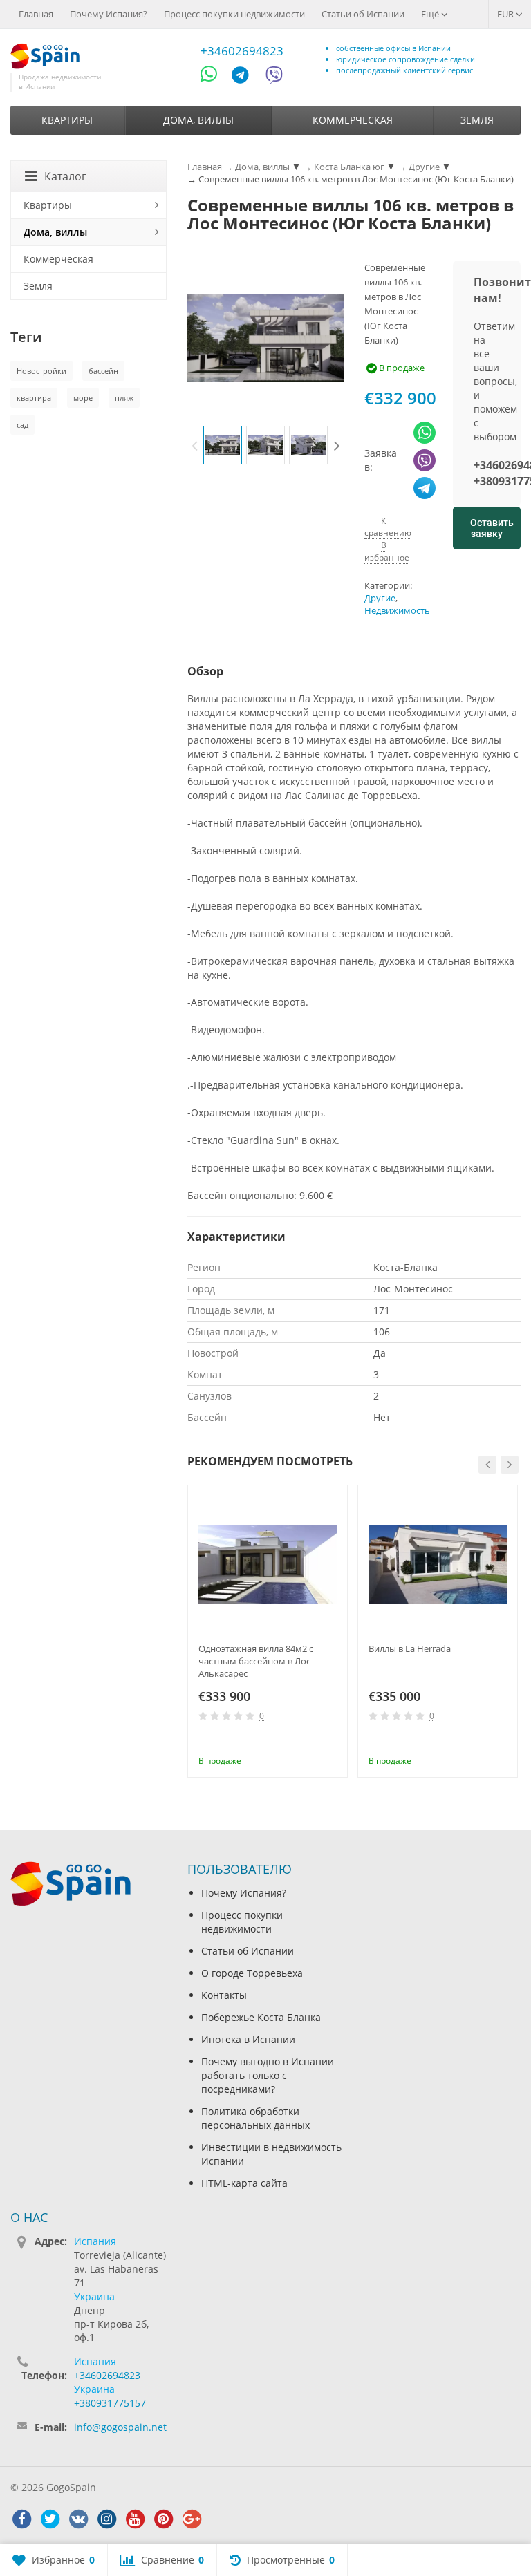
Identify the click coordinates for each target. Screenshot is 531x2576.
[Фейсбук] (21, 2519)
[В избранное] (332, 1742)
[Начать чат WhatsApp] (215, 77)
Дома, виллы (198, 120)
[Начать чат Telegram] (245, 77)
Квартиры (67, 120)
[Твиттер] (50, 2519)
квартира (34, 398)
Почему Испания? (109, 14)
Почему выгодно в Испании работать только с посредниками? (268, 2075)
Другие (380, 598)
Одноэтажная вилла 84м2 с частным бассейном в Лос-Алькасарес (256, 1661)
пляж (124, 398)
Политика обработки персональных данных (255, 2118)
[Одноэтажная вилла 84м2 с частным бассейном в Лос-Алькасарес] (268, 1565)
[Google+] (192, 2519)
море (83, 398)
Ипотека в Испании (248, 2039)
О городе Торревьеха (252, 1973)
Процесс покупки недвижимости (234, 14)
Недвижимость (397, 611)
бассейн (103, 371)
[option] (223, 445)
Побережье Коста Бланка (261, 2017)
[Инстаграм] (106, 2519)
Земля (477, 120)
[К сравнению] (309, 1742)
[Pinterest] (163, 2519)
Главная (36, 14)
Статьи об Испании (363, 14)
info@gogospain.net (120, 2427)
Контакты (224, 1995)
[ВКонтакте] (78, 2519)
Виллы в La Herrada (410, 1648)
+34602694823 (242, 51)
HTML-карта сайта (244, 2183)
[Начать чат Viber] (274, 77)
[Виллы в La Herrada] (438, 1565)
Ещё (431, 14)
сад (22, 425)
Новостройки (41, 371)
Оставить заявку (492, 528)
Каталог (65, 176)
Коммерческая (353, 120)
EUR (506, 14)
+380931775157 (110, 2403)
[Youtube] (135, 2519)
